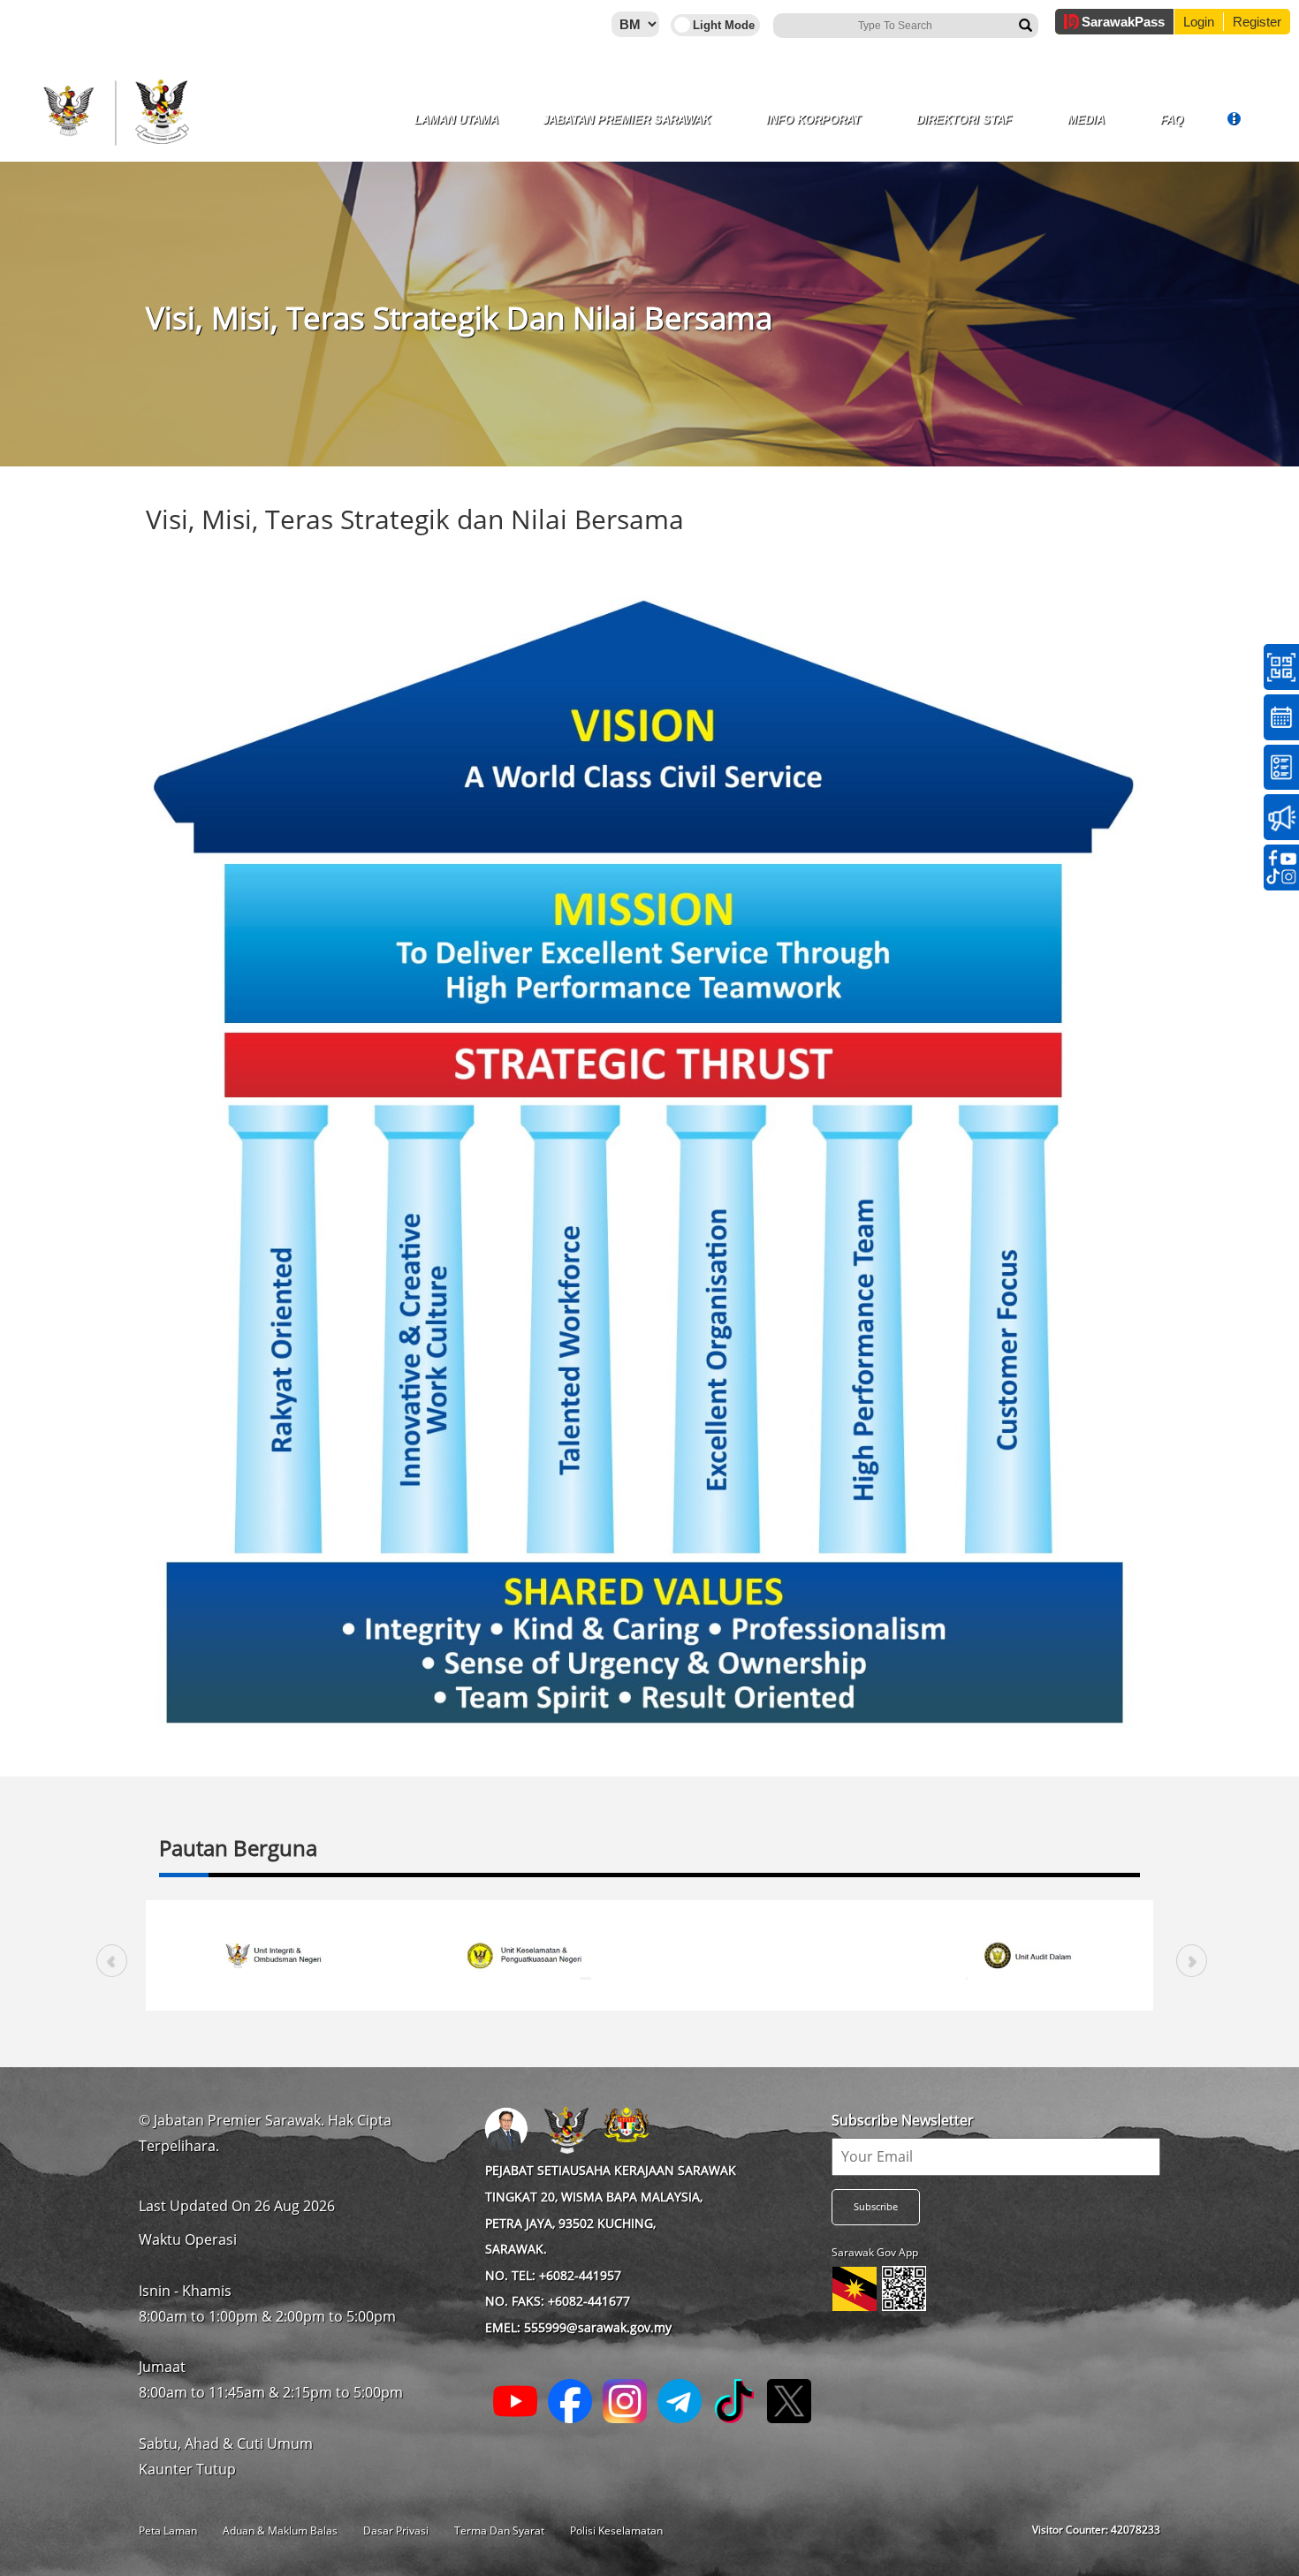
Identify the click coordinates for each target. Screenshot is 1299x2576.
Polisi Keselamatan (616, 2531)
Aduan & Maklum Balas (280, 2531)
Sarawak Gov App (875, 2252)
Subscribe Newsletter (903, 2120)
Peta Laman (168, 2531)
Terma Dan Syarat (499, 2531)
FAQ (1172, 120)
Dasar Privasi (396, 2531)
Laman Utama (456, 120)
